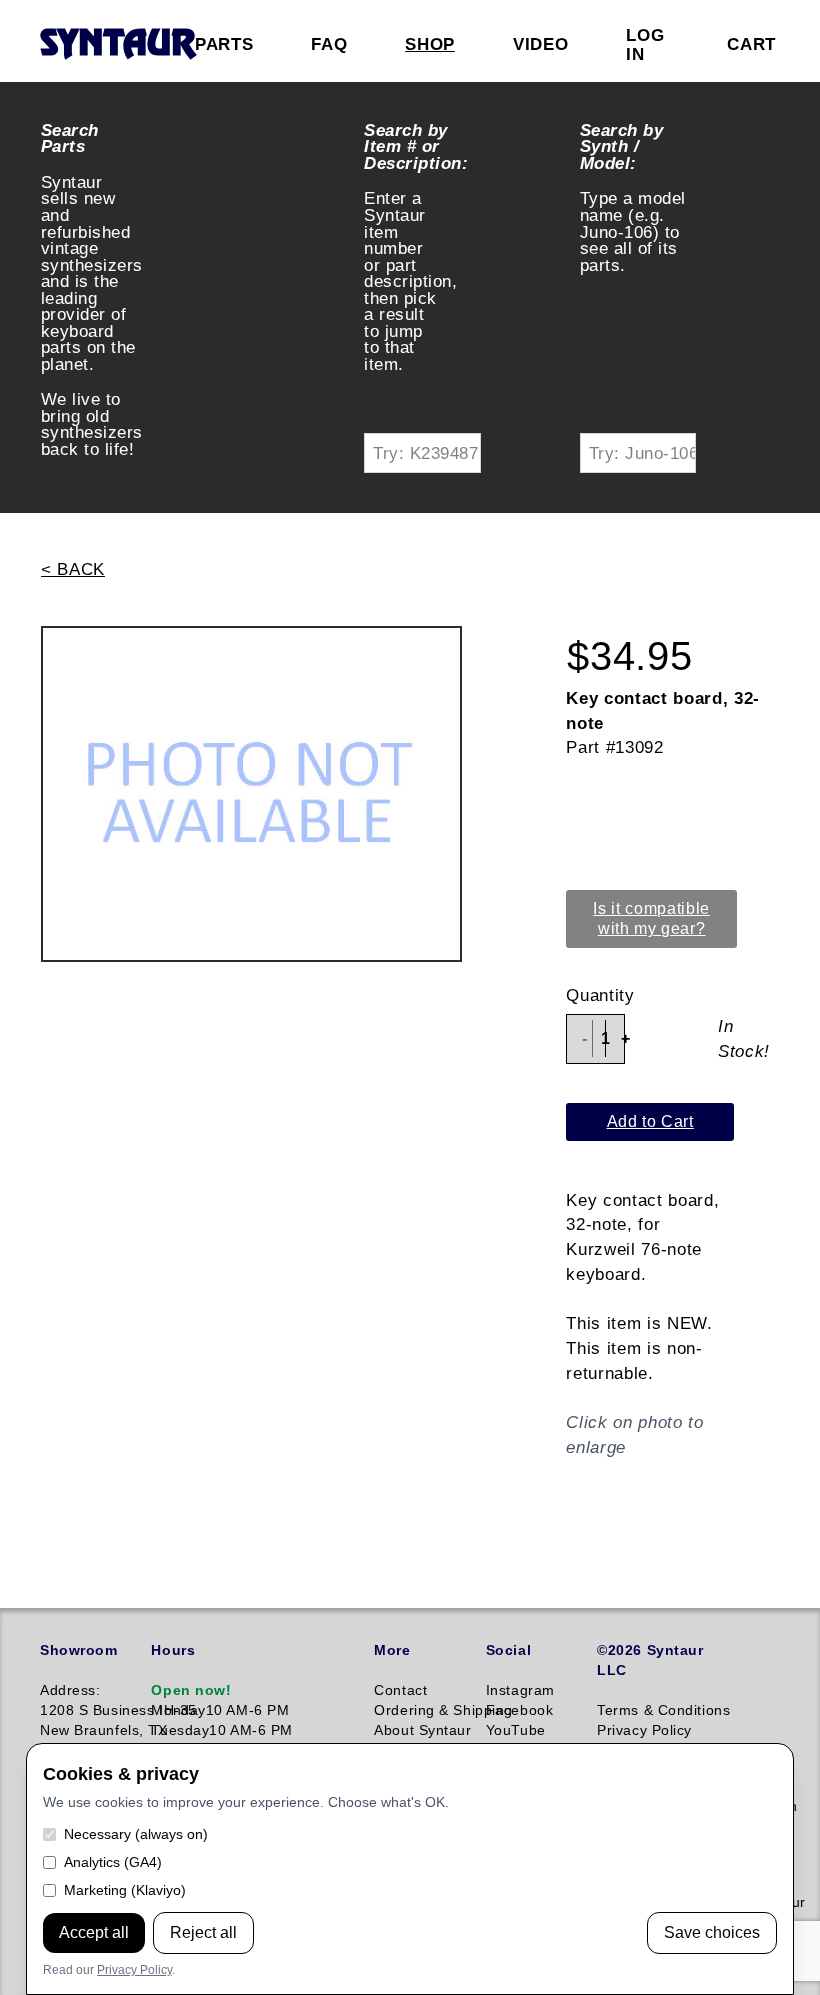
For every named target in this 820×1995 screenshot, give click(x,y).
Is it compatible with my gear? (651, 918)
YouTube (516, 1730)
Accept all (94, 1932)
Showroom (78, 1650)
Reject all (203, 1932)
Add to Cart (650, 1121)
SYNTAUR (117, 45)
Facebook (519, 1710)
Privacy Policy (134, 1970)
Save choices (712, 1932)
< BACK (73, 569)
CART (751, 44)
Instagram (520, 1690)
